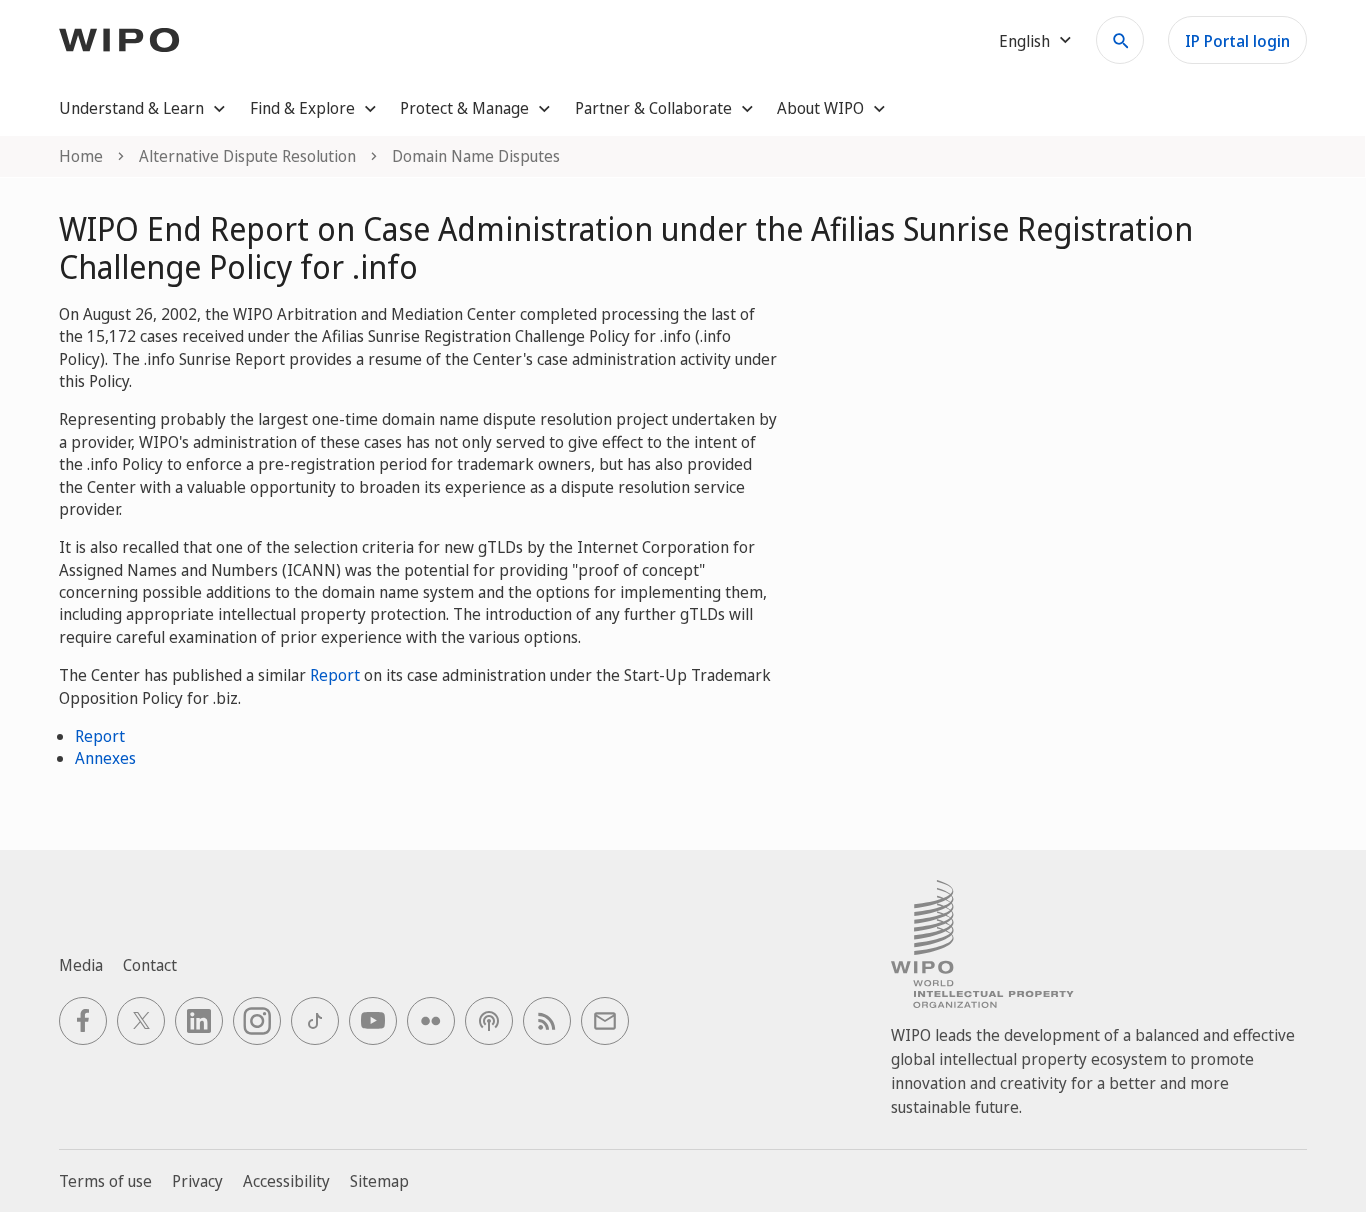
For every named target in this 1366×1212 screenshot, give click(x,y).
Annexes (105, 758)
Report (335, 675)
